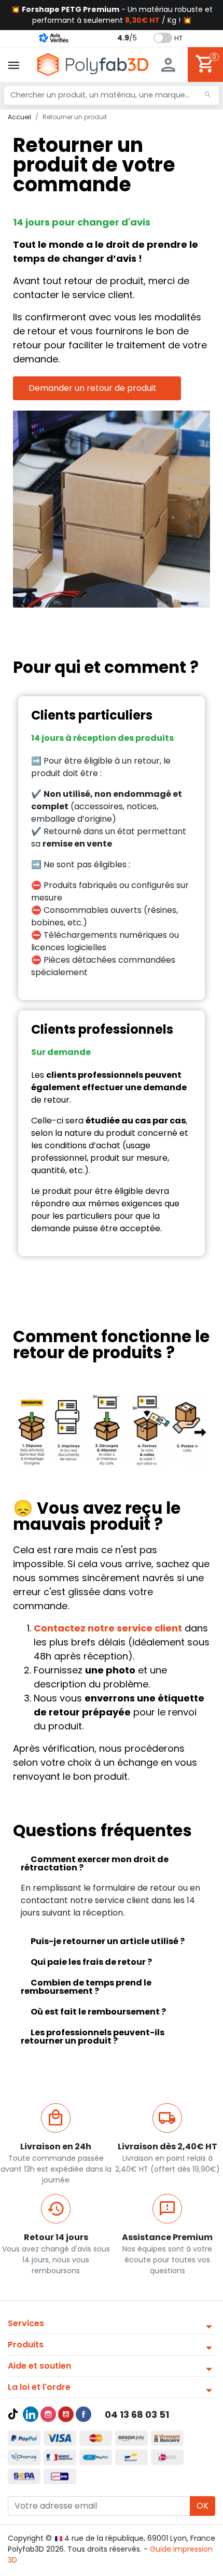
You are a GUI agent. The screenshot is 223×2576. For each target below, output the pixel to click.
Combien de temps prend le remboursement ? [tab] (86, 1987)
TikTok (13, 2414)
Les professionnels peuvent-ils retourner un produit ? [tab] (93, 2037)
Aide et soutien (39, 2366)
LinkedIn (31, 2414)
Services (26, 2323)
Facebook (83, 2414)
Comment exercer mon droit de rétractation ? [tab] (95, 1863)
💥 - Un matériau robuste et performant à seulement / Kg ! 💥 (112, 15)
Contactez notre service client (108, 1628)
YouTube (66, 2414)
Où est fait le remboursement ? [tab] (98, 2012)
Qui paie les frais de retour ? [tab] (91, 1962)
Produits (26, 2345)
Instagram (48, 2414)
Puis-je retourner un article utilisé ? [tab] (108, 1941)
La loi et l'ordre (39, 2387)
